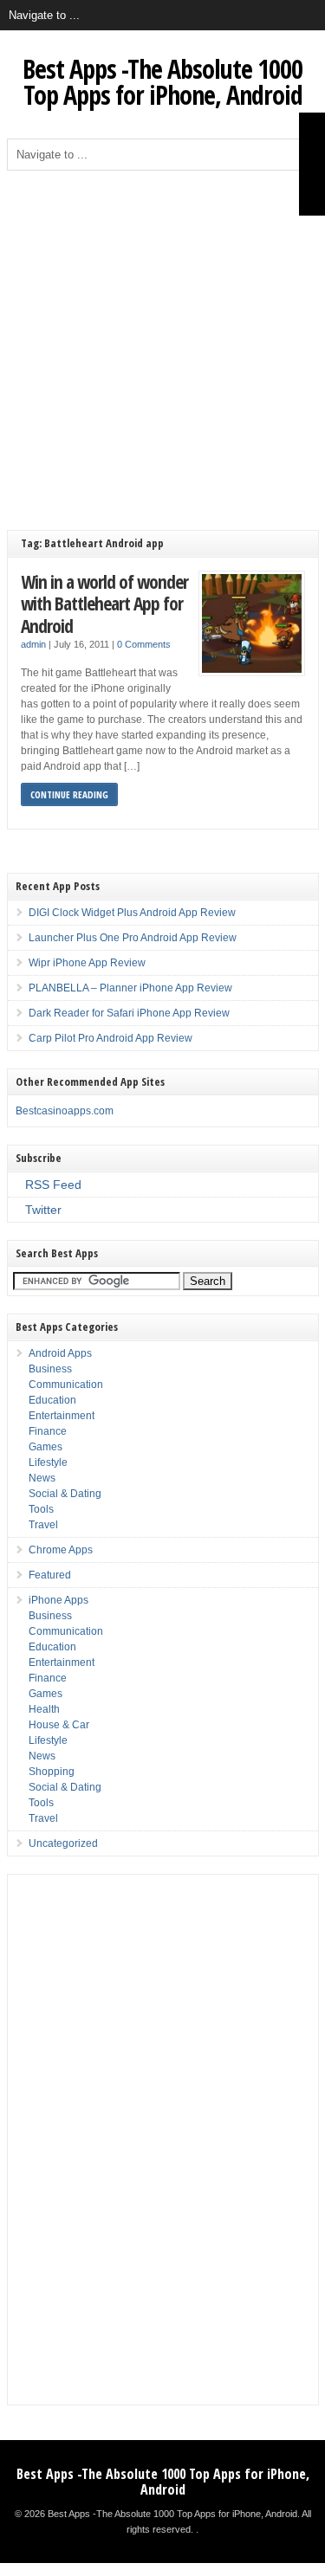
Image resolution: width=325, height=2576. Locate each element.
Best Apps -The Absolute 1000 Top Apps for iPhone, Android (162, 82)
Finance (48, 1431)
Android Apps (60, 1353)
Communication (66, 1385)
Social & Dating (65, 1494)
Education (52, 1400)
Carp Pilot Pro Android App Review (110, 1038)
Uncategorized (63, 1843)
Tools (41, 1509)
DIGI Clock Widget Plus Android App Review (132, 913)
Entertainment (62, 1416)
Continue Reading (69, 794)
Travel (43, 1525)
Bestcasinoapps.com (65, 1111)
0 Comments (144, 644)
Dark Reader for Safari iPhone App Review (129, 1013)
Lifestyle (48, 1462)
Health (44, 1709)
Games (45, 1447)
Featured (50, 1575)
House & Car (59, 1725)
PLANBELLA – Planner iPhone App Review (130, 988)
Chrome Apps (61, 1550)
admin (33, 644)
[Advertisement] (162, 342)
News (42, 1478)
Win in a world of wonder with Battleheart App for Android (104, 604)
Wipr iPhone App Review (87, 963)
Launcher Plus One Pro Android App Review (133, 938)
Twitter (43, 1210)
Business (50, 1369)
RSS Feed (53, 1185)
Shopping (52, 1772)
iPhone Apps (58, 1600)
